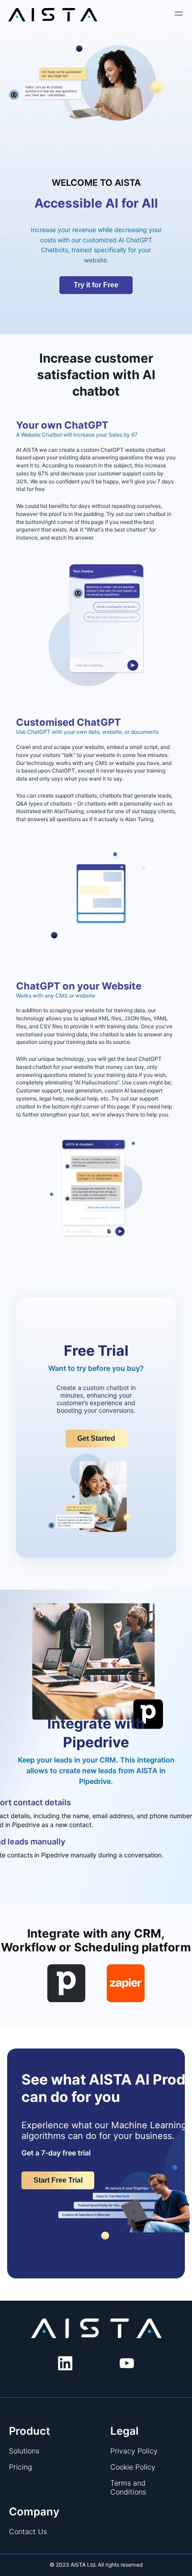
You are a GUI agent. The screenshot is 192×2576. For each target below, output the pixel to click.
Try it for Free (96, 285)
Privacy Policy (134, 2451)
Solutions (24, 2451)
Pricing (21, 2467)
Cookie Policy (133, 2467)
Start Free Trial (58, 2180)
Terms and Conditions (128, 2487)
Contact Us (28, 2531)
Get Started (96, 1438)
